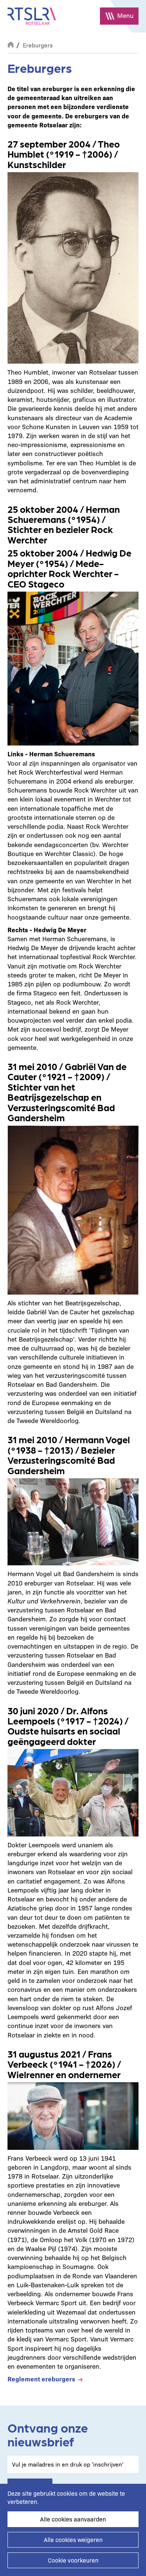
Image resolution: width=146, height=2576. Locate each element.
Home (10, 44)
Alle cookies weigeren (73, 2540)
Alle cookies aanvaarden (73, 2519)
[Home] (32, 16)
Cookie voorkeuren (73, 2560)
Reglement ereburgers (41, 2379)
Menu (125, 15)
